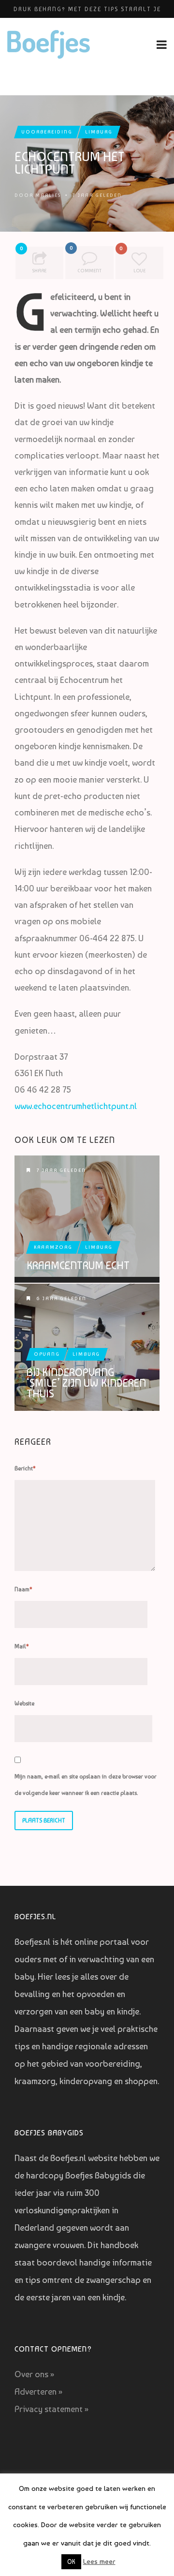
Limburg (99, 132)
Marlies (48, 195)
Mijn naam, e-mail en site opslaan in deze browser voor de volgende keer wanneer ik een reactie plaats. (86, 1785)
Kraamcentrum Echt (78, 1265)
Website (24, 1703)
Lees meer (99, 2561)
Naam (23, 1589)
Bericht (25, 1468)
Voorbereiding (47, 132)
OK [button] (71, 2562)
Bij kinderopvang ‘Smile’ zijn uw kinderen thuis (86, 1383)
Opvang (47, 1354)
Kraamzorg (53, 1247)
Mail (22, 1646)
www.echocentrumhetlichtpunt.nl (76, 1106)
